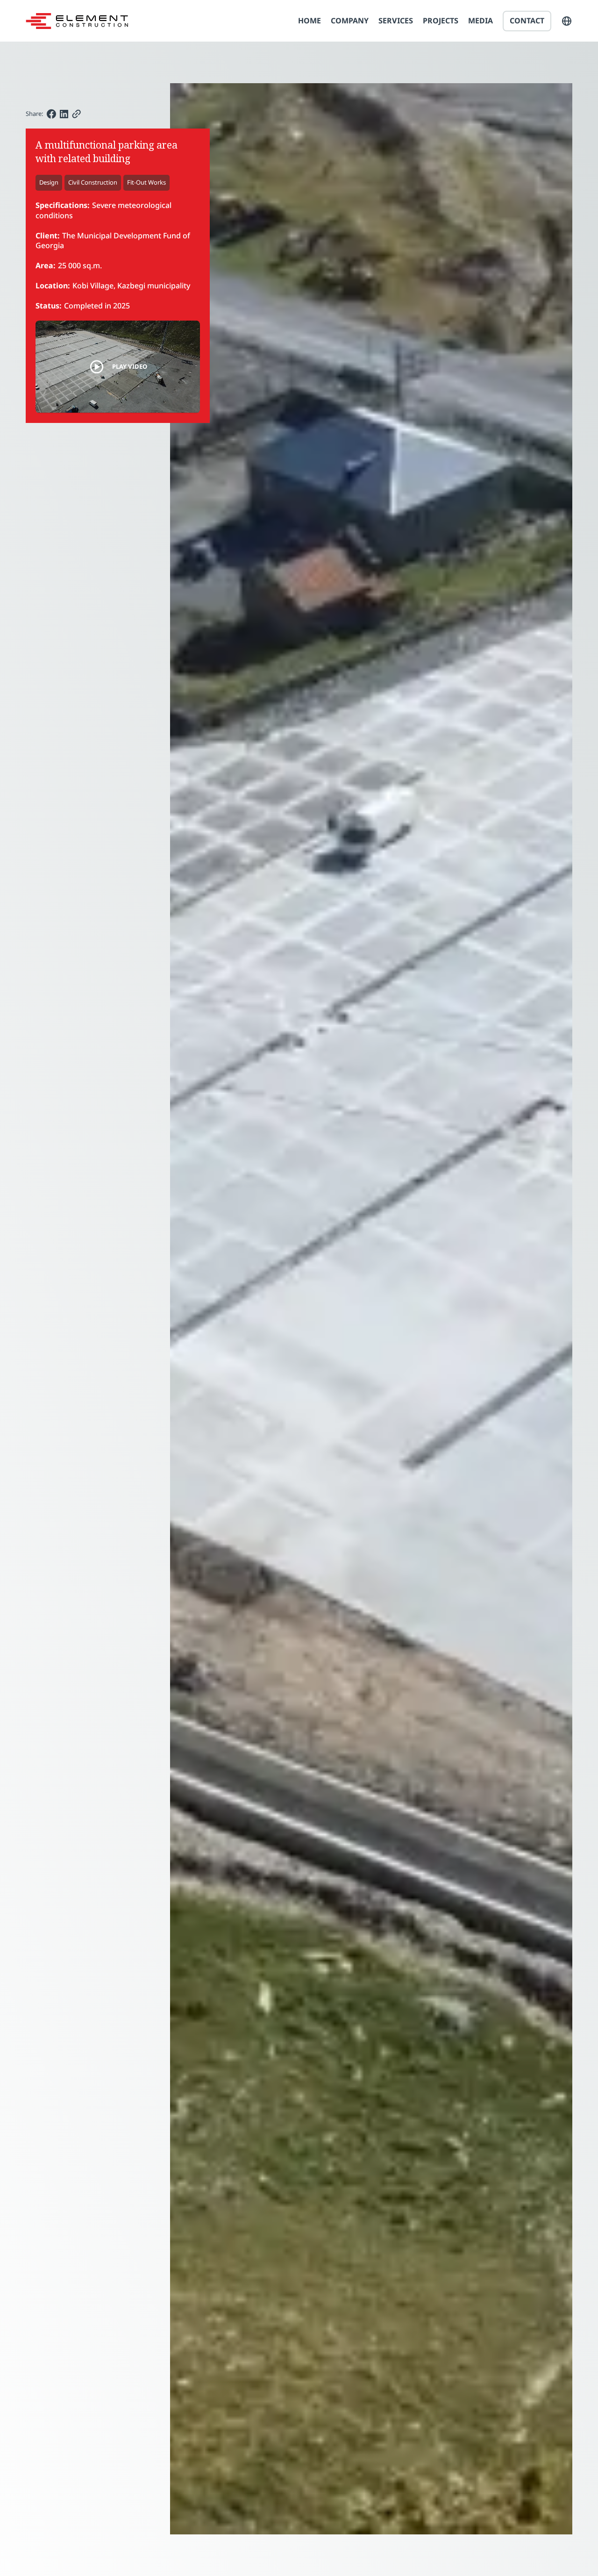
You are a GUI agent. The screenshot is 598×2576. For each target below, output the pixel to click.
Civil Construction (93, 182)
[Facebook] (51, 114)
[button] (567, 21)
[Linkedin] (64, 114)
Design (49, 182)
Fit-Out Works (146, 182)
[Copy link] (76, 114)
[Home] (77, 21)
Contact (527, 21)
